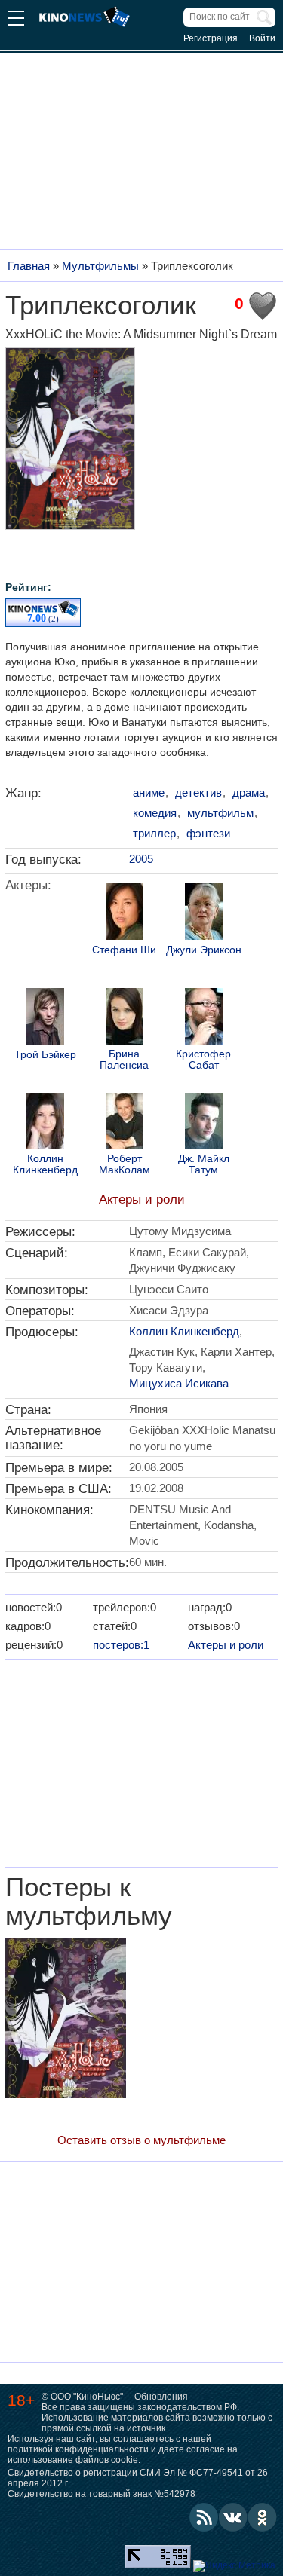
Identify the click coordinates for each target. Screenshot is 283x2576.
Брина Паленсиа (124, 1060)
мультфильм (220, 813)
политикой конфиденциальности (78, 2449)
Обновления (161, 2397)
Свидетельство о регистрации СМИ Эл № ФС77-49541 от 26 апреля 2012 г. (138, 2478)
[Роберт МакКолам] (125, 1123)
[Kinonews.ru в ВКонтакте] (233, 2517)
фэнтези (208, 833)
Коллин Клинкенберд (45, 1164)
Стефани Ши (124, 950)
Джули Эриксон (204, 950)
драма (249, 792)
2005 (141, 859)
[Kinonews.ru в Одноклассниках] (263, 2517)
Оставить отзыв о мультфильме (141, 2140)
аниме (149, 792)
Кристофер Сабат (203, 1060)
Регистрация (211, 38)
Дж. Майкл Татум (204, 1164)
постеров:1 (121, 1645)
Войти (262, 38)
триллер (154, 833)
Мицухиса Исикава (179, 1383)
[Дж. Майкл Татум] (204, 1123)
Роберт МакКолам (125, 1164)
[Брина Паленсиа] (125, 1018)
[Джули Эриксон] (204, 913)
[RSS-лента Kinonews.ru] (204, 2517)
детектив (198, 792)
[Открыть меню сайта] (16, 20)
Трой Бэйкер (45, 1055)
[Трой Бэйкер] (45, 1018)
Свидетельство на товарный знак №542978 (102, 2494)
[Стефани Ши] (125, 913)
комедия (155, 813)
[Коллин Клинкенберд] (45, 1123)
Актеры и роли (142, 1199)
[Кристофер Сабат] (204, 1018)
